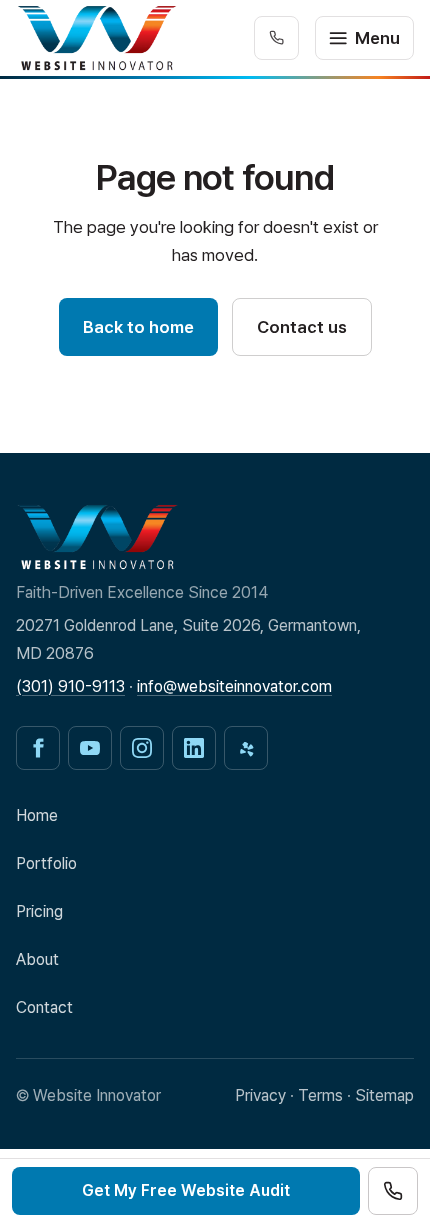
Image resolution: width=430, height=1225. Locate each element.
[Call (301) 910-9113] (393, 1191)
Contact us (302, 327)
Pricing (39, 911)
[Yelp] (246, 748)
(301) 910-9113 (70, 686)
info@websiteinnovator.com (234, 686)
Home (37, 815)
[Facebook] (38, 748)
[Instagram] (142, 748)
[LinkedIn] (194, 748)
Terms (320, 1095)
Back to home (138, 327)
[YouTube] (90, 748)
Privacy (260, 1095)
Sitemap (384, 1095)
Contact (44, 1007)
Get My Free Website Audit (186, 1190)
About (37, 959)
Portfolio (46, 863)
